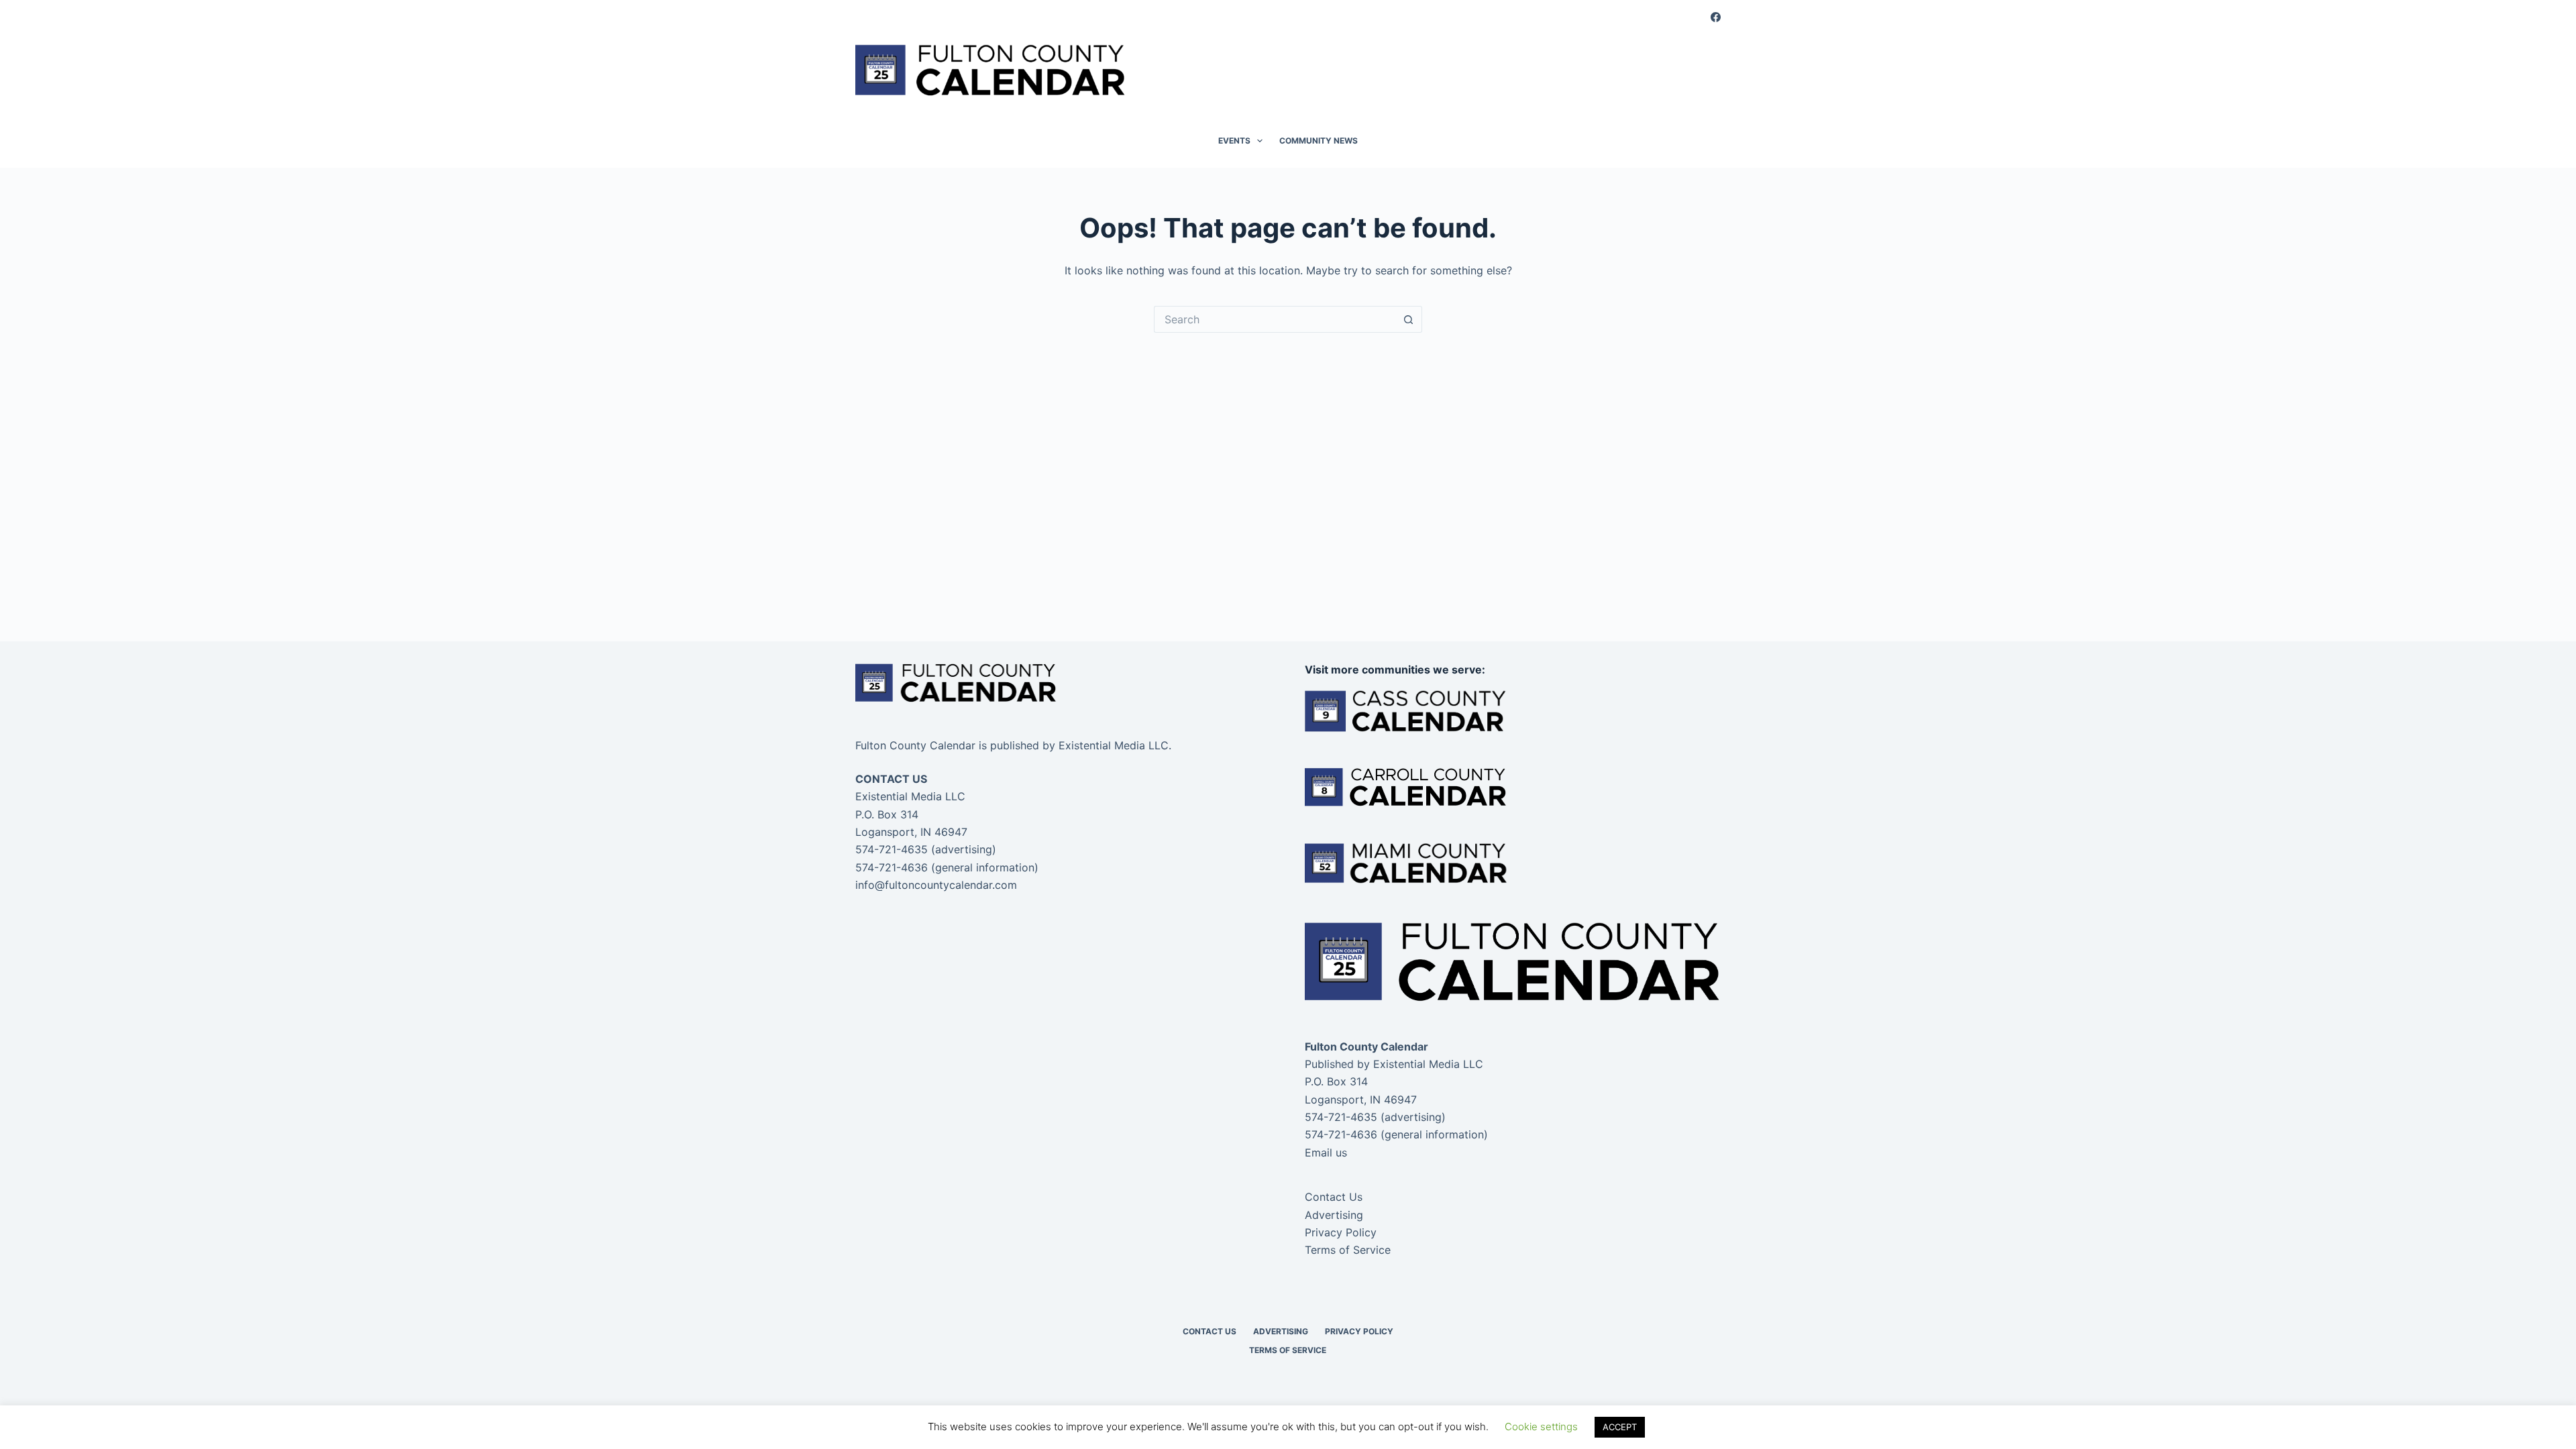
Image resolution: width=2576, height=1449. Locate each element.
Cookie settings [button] (1541, 1427)
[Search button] (1409, 319)
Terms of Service (1348, 1250)
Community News (1319, 141)
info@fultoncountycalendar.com (936, 885)
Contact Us (1334, 1197)
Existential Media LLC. (1115, 745)
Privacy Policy (1341, 1232)
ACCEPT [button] (1620, 1427)
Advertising (1334, 1215)
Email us (1326, 1152)
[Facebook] (1716, 17)
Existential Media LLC (1428, 1064)
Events (1234, 141)
